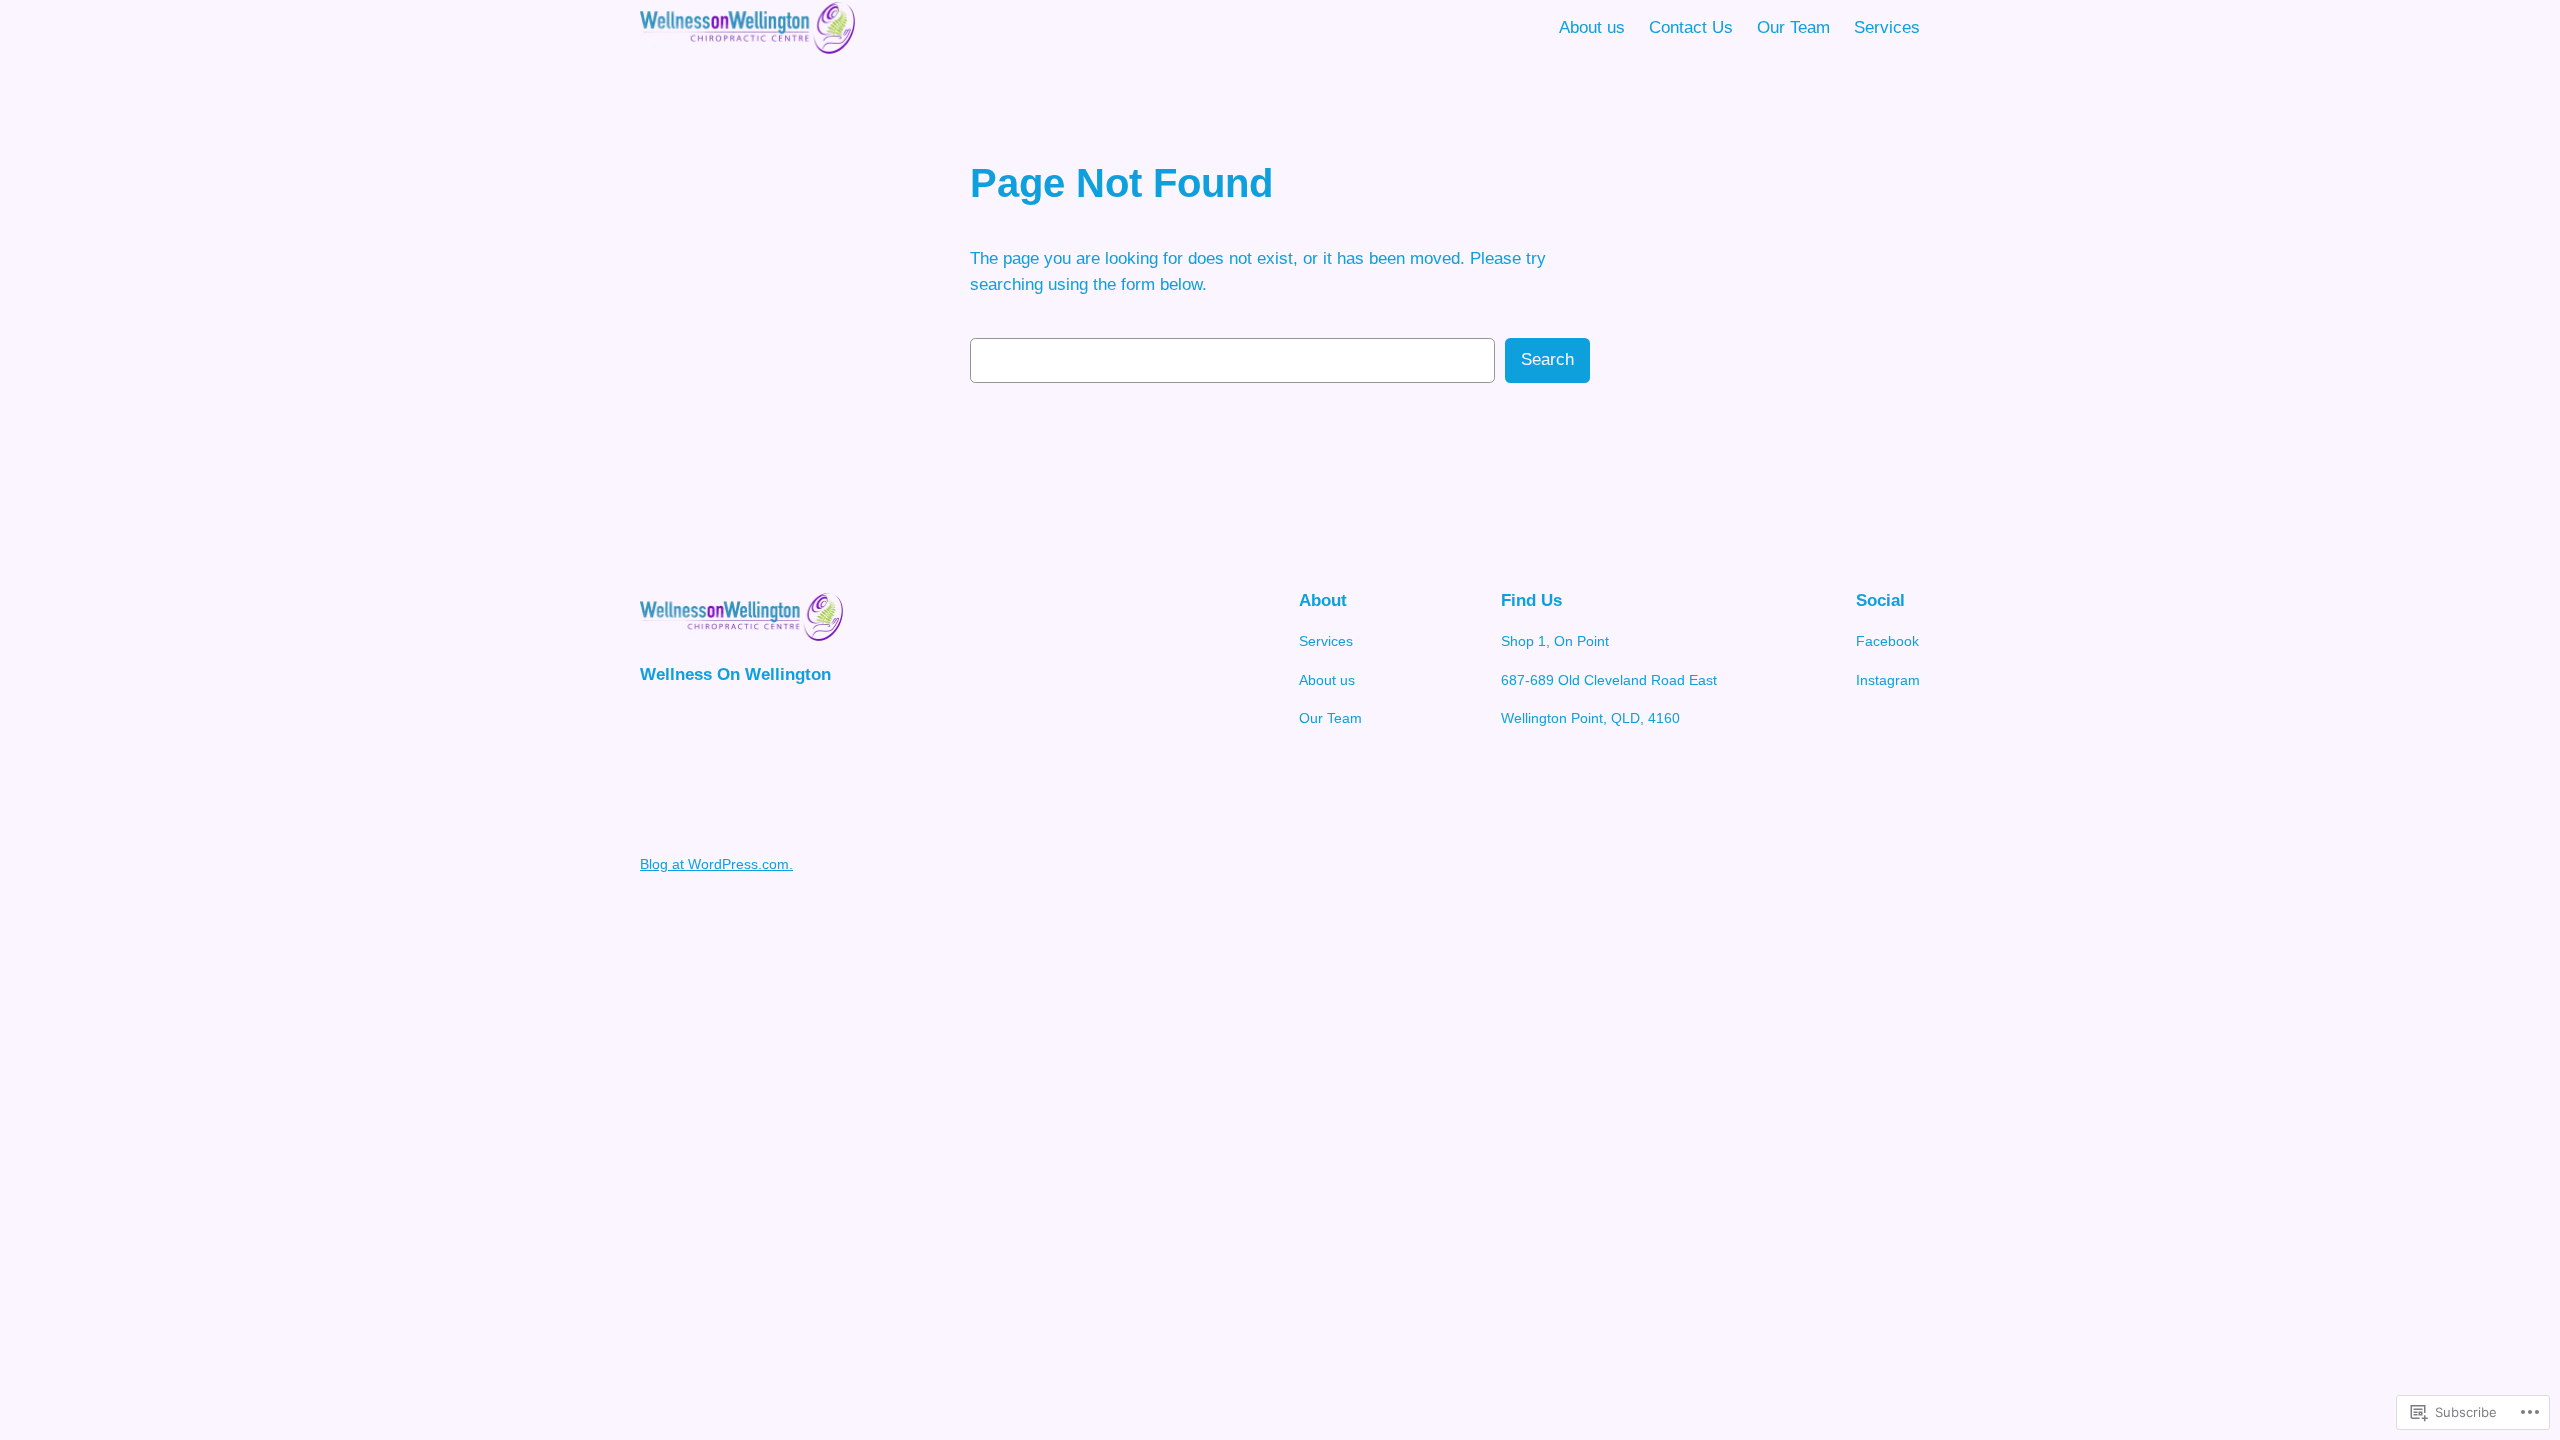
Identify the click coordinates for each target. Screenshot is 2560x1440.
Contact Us (1691, 27)
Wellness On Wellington (735, 674)
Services (1887, 27)
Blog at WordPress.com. (716, 864)
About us (1592, 27)
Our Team (1793, 27)
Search (1547, 359)
